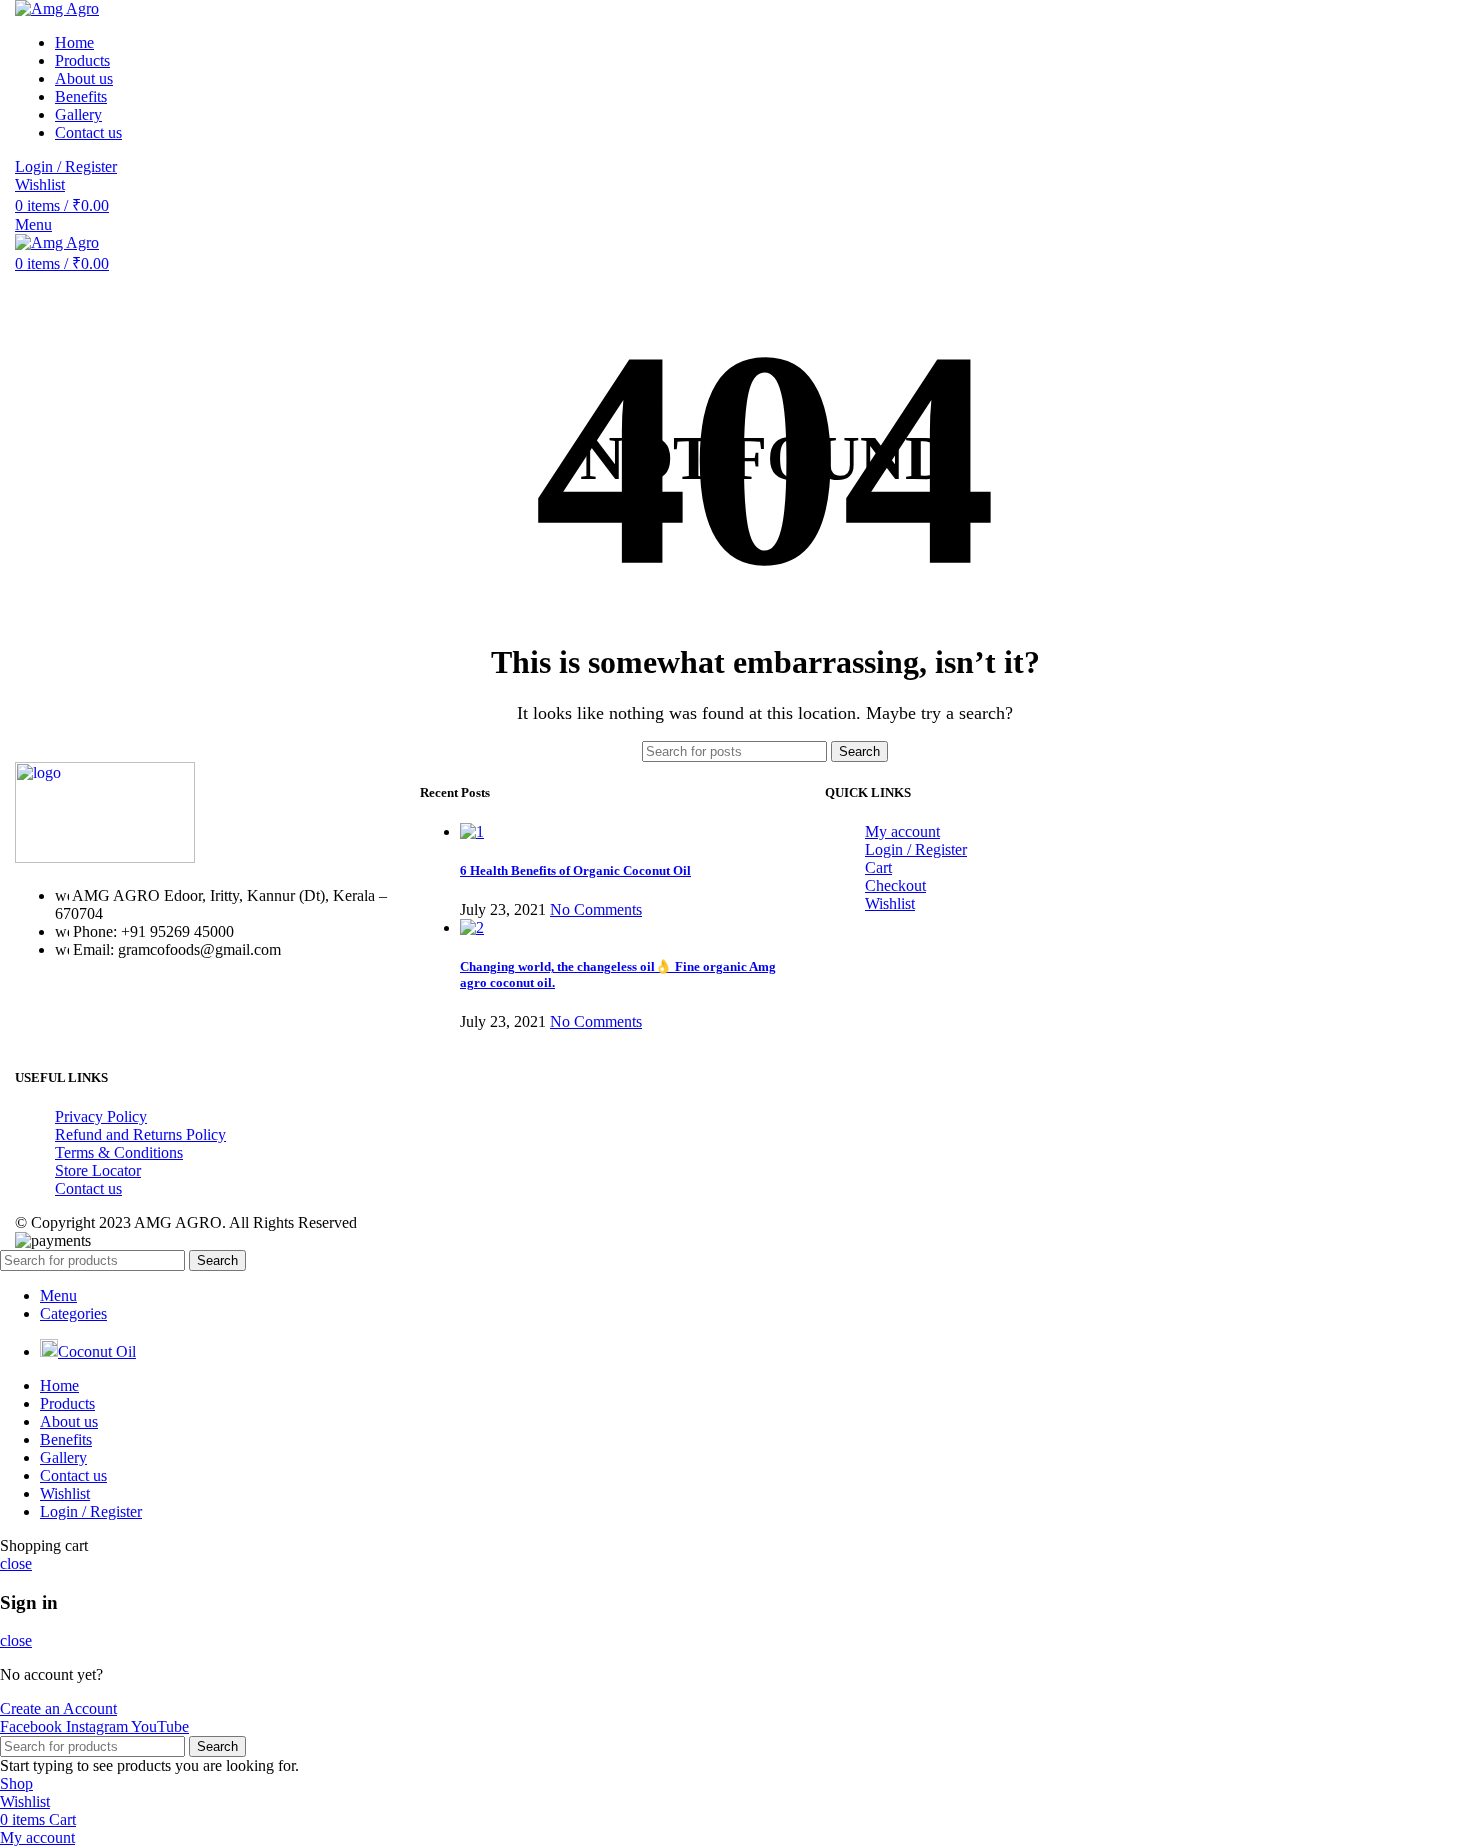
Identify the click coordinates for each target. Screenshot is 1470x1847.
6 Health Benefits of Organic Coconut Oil (575, 870)
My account (902, 831)
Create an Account (58, 1708)
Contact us (88, 1188)
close (16, 1563)
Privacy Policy (101, 1116)
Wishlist (890, 903)
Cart (878, 867)
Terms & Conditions (119, 1152)
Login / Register (916, 849)
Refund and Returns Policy (140, 1134)
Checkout (895, 885)
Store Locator (98, 1170)
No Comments (596, 909)
